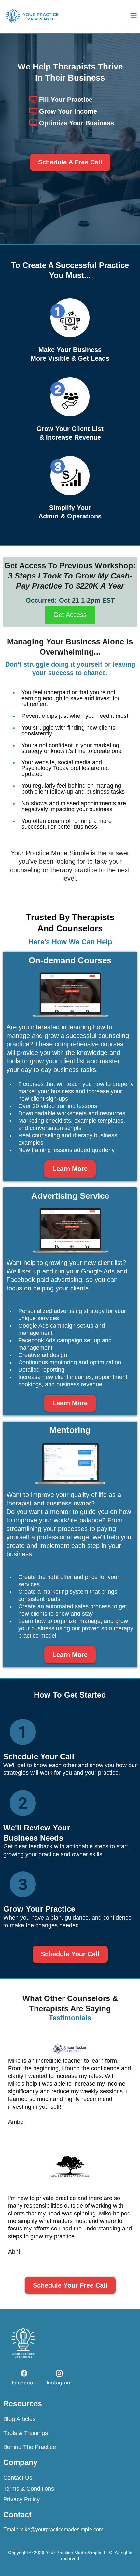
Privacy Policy (21, 2499)
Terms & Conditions (29, 2489)
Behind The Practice (30, 2447)
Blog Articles (19, 2419)
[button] (134, 16)
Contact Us (18, 2478)
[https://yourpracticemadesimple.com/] (32, 16)
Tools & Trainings (26, 2433)
